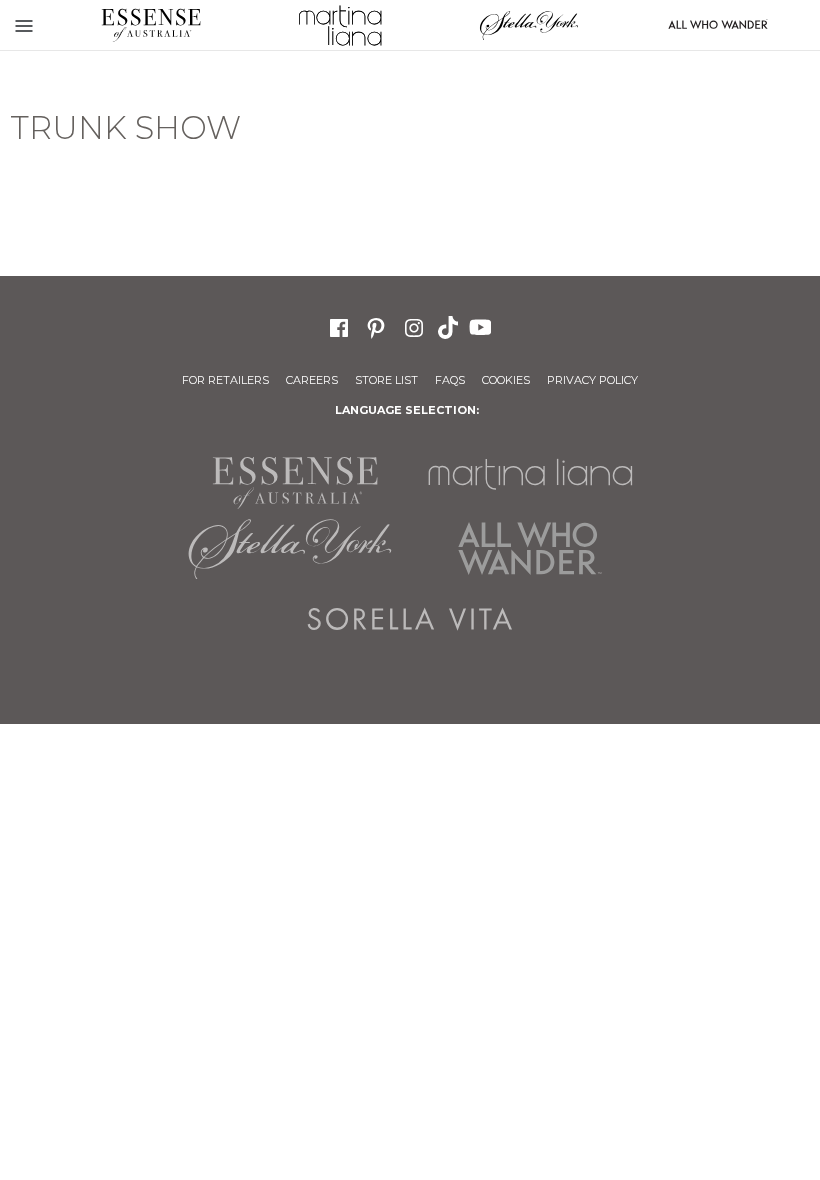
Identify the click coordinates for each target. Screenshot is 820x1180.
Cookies (506, 380)
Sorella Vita (410, 619)
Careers (312, 380)
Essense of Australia (150, 25)
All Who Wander (530, 549)
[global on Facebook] (339, 325)
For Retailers (225, 380)
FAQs (450, 380)
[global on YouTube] (483, 326)
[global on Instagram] (414, 325)
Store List (386, 380)
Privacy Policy (592, 380)
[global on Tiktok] (450, 326)
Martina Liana (339, 25)
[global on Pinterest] (376, 325)
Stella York (528, 25)
